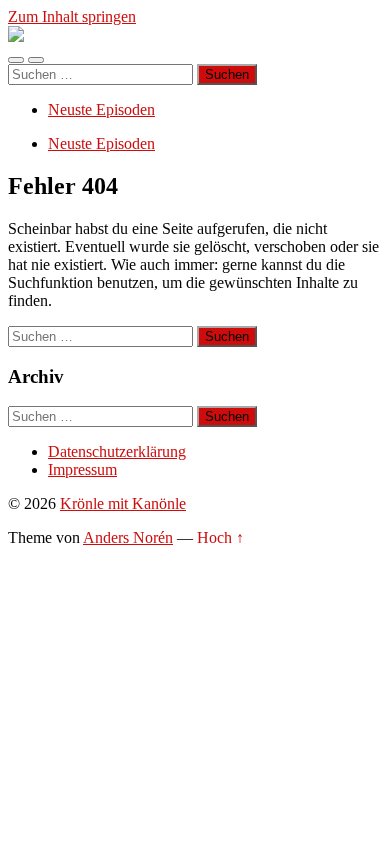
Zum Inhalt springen (72, 16)
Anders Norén (128, 537)
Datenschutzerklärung (117, 451)
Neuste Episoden (101, 109)
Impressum (82, 469)
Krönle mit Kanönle (123, 503)
